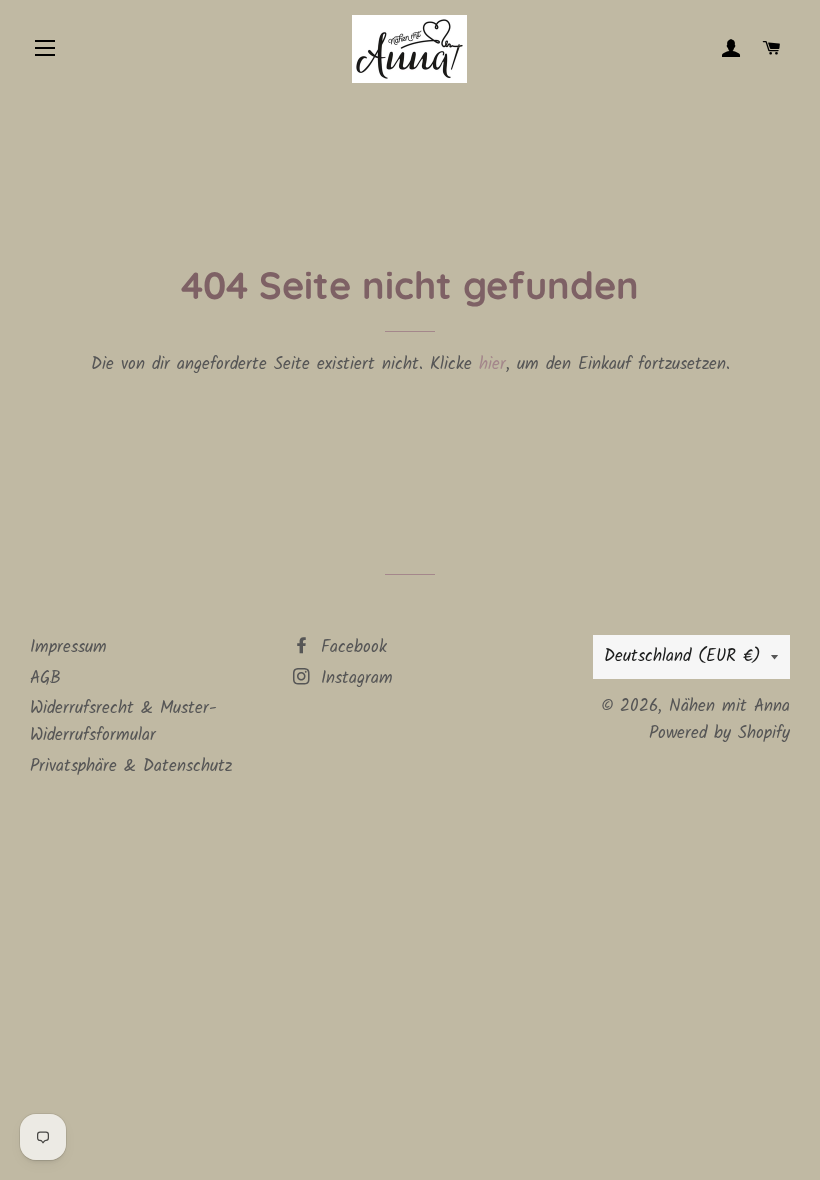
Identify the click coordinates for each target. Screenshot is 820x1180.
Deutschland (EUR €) (682, 656)
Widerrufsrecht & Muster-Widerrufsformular (123, 722)
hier (492, 364)
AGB (45, 678)
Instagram (353, 678)
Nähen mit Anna (729, 706)
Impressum (68, 647)
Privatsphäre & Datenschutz (131, 766)
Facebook (350, 647)
